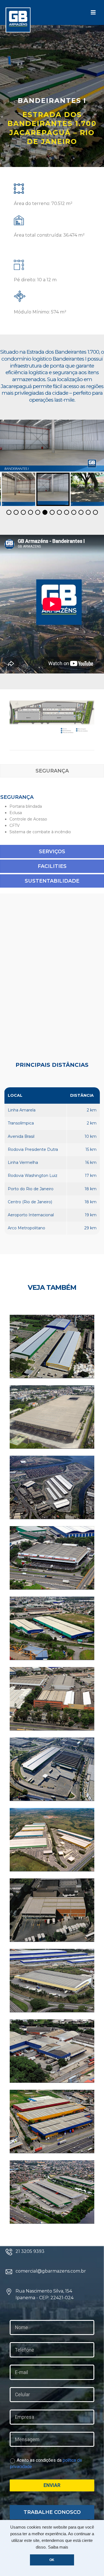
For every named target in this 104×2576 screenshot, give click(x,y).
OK (52, 2560)
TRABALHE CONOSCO (52, 2512)
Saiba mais (58, 2547)
